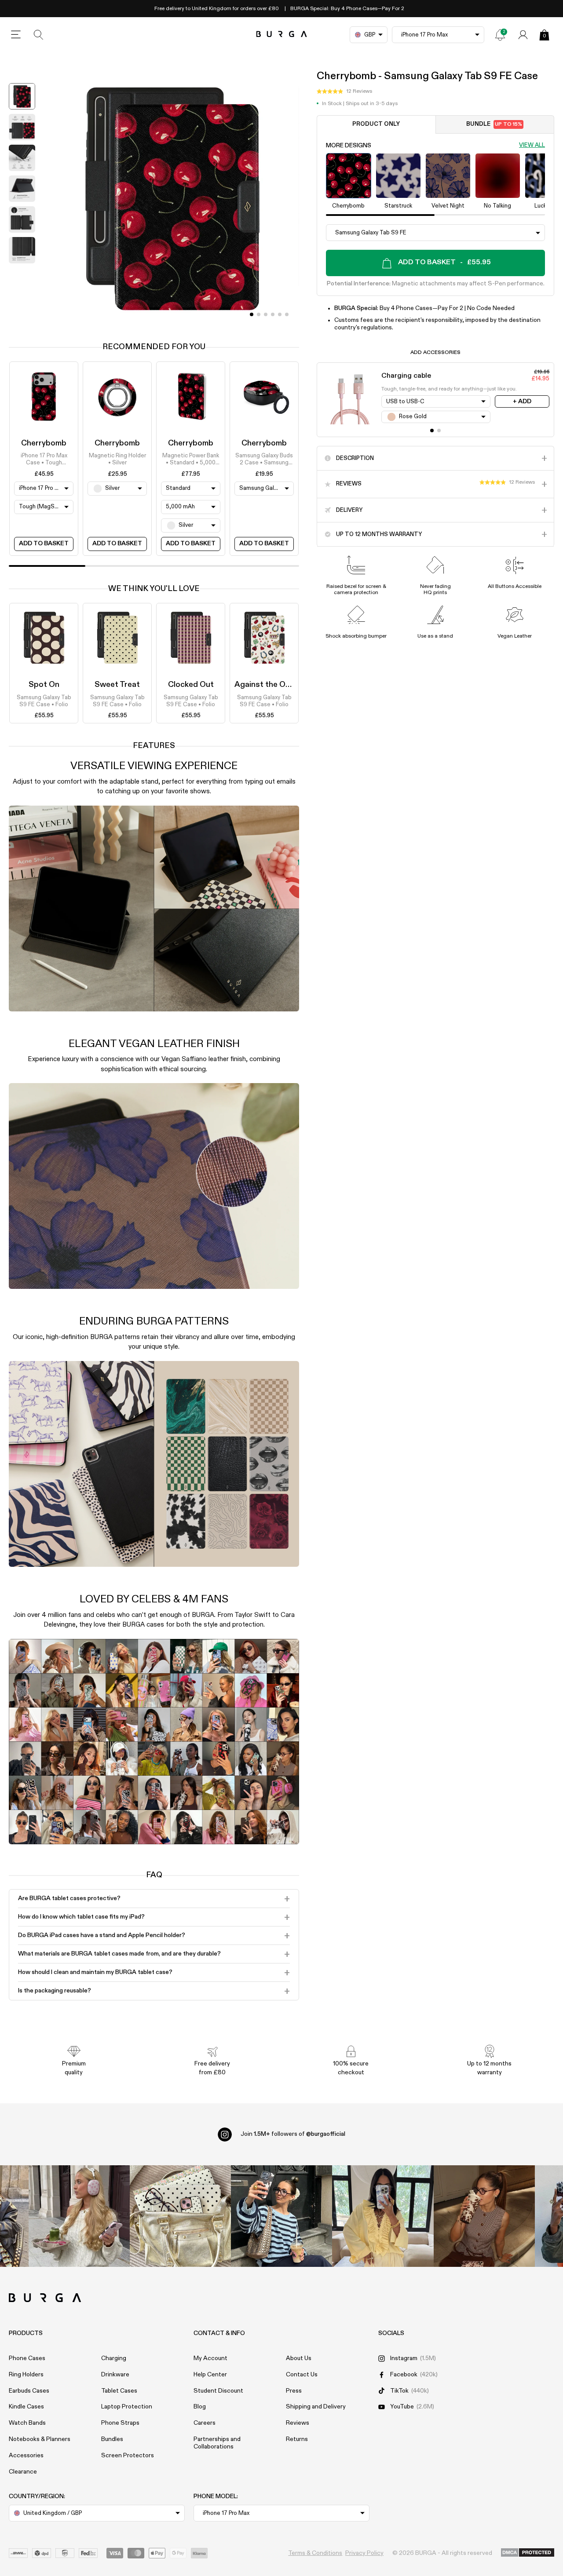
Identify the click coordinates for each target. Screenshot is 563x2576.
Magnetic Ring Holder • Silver (117, 459)
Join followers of (293, 2134)
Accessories (26, 2456)
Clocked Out (191, 685)
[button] (344, 92)
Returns (297, 2439)
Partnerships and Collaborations (217, 2443)
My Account (210, 2358)
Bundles (112, 2439)
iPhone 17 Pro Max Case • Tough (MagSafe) (44, 460)
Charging (114, 2358)
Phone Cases (27, 2358)
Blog (200, 2407)
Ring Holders (26, 2375)
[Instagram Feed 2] (383, 2216)
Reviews (298, 2423)
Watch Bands (27, 2423)
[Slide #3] (273, 314)
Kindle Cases (26, 2407)
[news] (500, 35)
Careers (205, 2423)
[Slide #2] (266, 314)
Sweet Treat (117, 685)
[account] (523, 35)
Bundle (494, 125)
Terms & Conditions (315, 2553)
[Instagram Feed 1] (281, 2216)
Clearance (23, 2472)
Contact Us (302, 2375)
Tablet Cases (119, 2391)
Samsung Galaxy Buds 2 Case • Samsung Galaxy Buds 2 (264, 460)
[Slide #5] (287, 314)
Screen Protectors (128, 2456)
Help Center (210, 2375)
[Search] (39, 35)
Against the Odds (267, 685)
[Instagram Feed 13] (79, 2216)
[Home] (282, 35)
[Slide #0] (252, 314)
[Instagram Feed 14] (180, 2216)
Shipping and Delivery (316, 2407)
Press (294, 2391)
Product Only (376, 125)
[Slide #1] (259, 314)
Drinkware (115, 2375)
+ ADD (522, 401)
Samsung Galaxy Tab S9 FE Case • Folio (44, 701)
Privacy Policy (364, 2553)
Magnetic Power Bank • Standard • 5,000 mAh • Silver (191, 460)
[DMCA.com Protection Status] (528, 2553)
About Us (299, 2358)
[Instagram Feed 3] (484, 2216)
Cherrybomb (44, 443)
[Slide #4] (280, 314)
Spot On (44, 685)
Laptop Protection (127, 2407)
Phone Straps (120, 2423)
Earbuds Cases (29, 2391)
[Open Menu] (16, 35)
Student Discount (218, 2391)
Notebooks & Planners (40, 2439)
